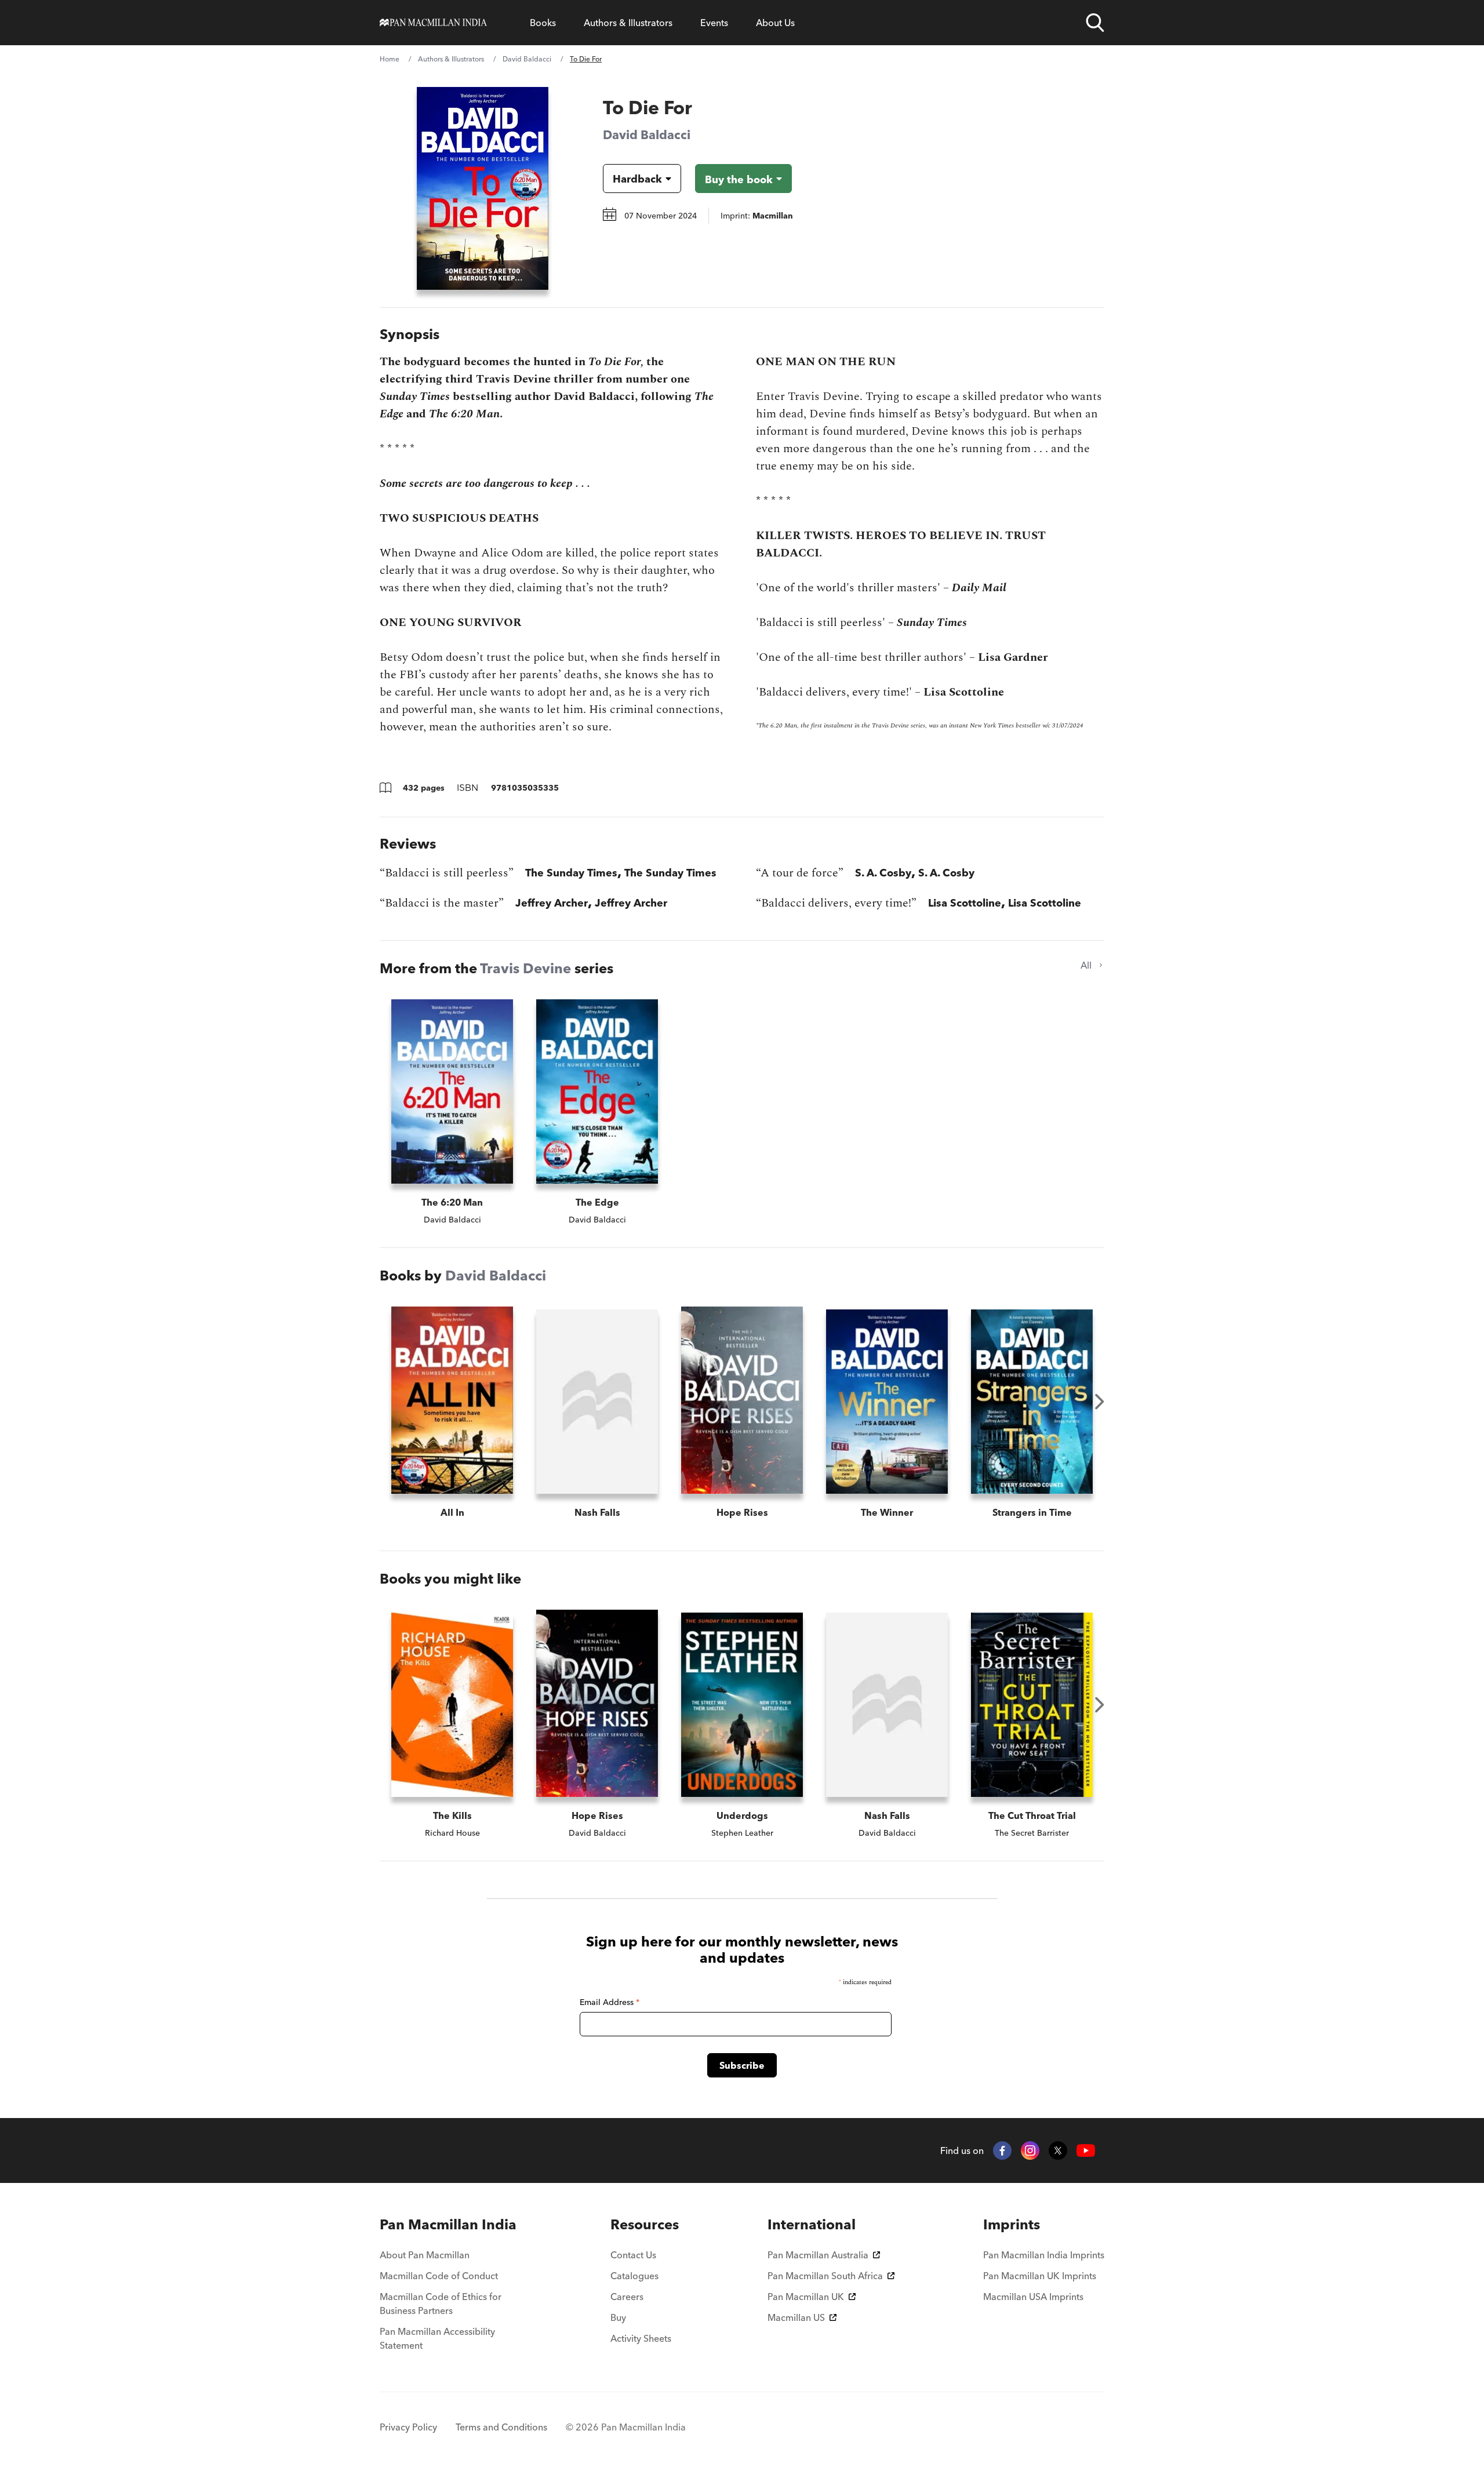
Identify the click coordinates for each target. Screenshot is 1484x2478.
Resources (645, 2224)
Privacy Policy (408, 2427)
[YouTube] (1086, 2151)
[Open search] (1095, 23)
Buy (618, 2317)
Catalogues (634, 2276)
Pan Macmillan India (448, 2224)
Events (714, 23)
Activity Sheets (641, 2338)
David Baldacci (527, 59)
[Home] (433, 23)
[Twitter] (1058, 2150)
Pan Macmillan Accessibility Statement (437, 2338)
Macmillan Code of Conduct (439, 2276)
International (812, 2224)
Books (543, 23)
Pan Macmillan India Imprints (1044, 2255)
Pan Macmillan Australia (818, 2255)
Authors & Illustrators (628, 23)
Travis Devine (525, 968)
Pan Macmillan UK (806, 2297)
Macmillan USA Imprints (1033, 2297)
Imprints (1012, 2224)
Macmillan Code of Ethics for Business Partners (441, 2304)
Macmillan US (796, 2317)
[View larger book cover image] (483, 188)
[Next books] (1100, 1402)
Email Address (610, 2002)
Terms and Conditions (501, 2427)
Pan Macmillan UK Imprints (1040, 2276)
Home (390, 59)
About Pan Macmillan (425, 2255)
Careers (627, 2297)
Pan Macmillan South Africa (825, 2276)
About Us (775, 23)
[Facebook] (1002, 2150)
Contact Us (633, 2255)
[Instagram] (1030, 2150)
